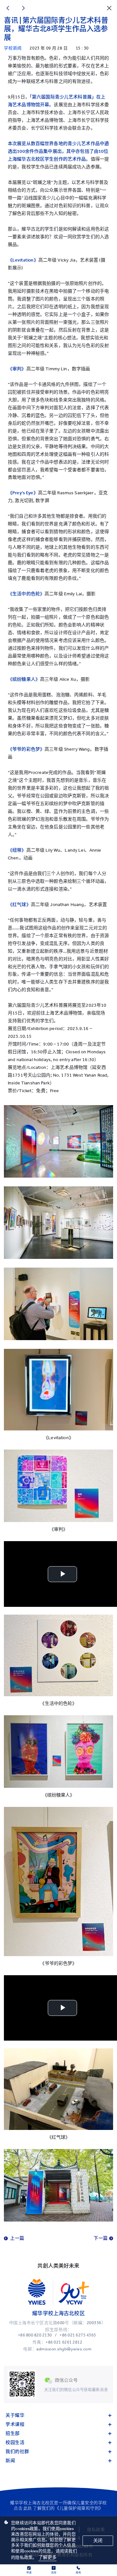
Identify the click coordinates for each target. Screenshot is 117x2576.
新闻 (10, 2461)
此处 (28, 2508)
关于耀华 (15, 2415)
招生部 (13, 2433)
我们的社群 (17, 2452)
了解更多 (48, 2557)
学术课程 (15, 2424)
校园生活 (15, 2442)
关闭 (98, 2541)
